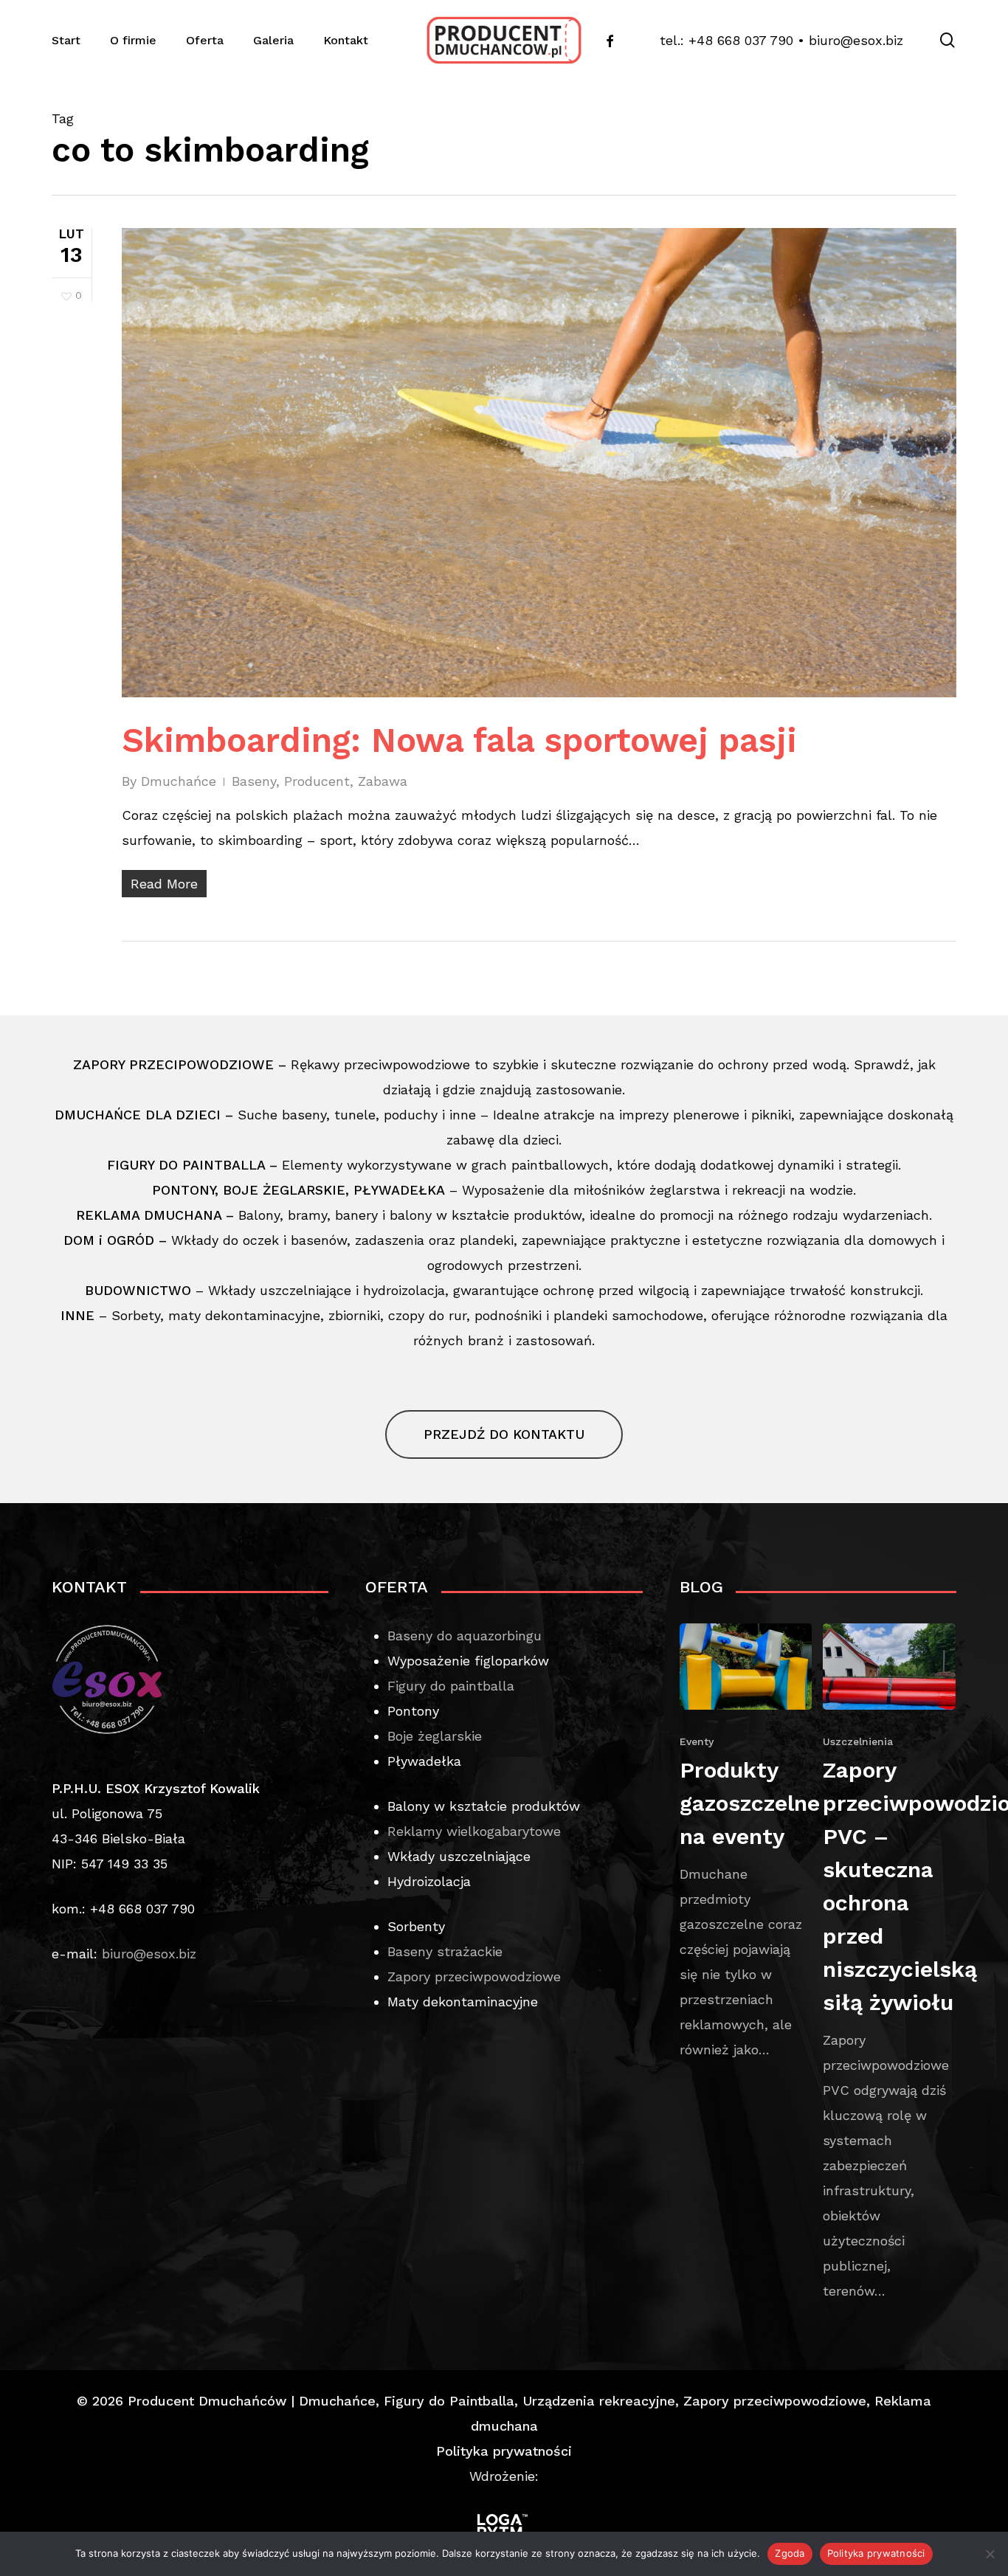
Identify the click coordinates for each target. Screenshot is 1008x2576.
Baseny (254, 781)
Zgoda (790, 2553)
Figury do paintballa (451, 1686)
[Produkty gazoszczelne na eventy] (746, 1843)
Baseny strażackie (445, 1951)
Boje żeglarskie (435, 1736)
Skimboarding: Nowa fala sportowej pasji (459, 740)
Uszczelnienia (858, 1741)
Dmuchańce (179, 781)
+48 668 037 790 (741, 40)
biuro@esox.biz (856, 40)
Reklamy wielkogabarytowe (474, 1831)
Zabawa (383, 781)
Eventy (697, 1741)
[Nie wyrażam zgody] (990, 2554)
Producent (317, 781)
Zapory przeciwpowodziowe (474, 1976)
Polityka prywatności (504, 2451)
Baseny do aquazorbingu (465, 1636)
